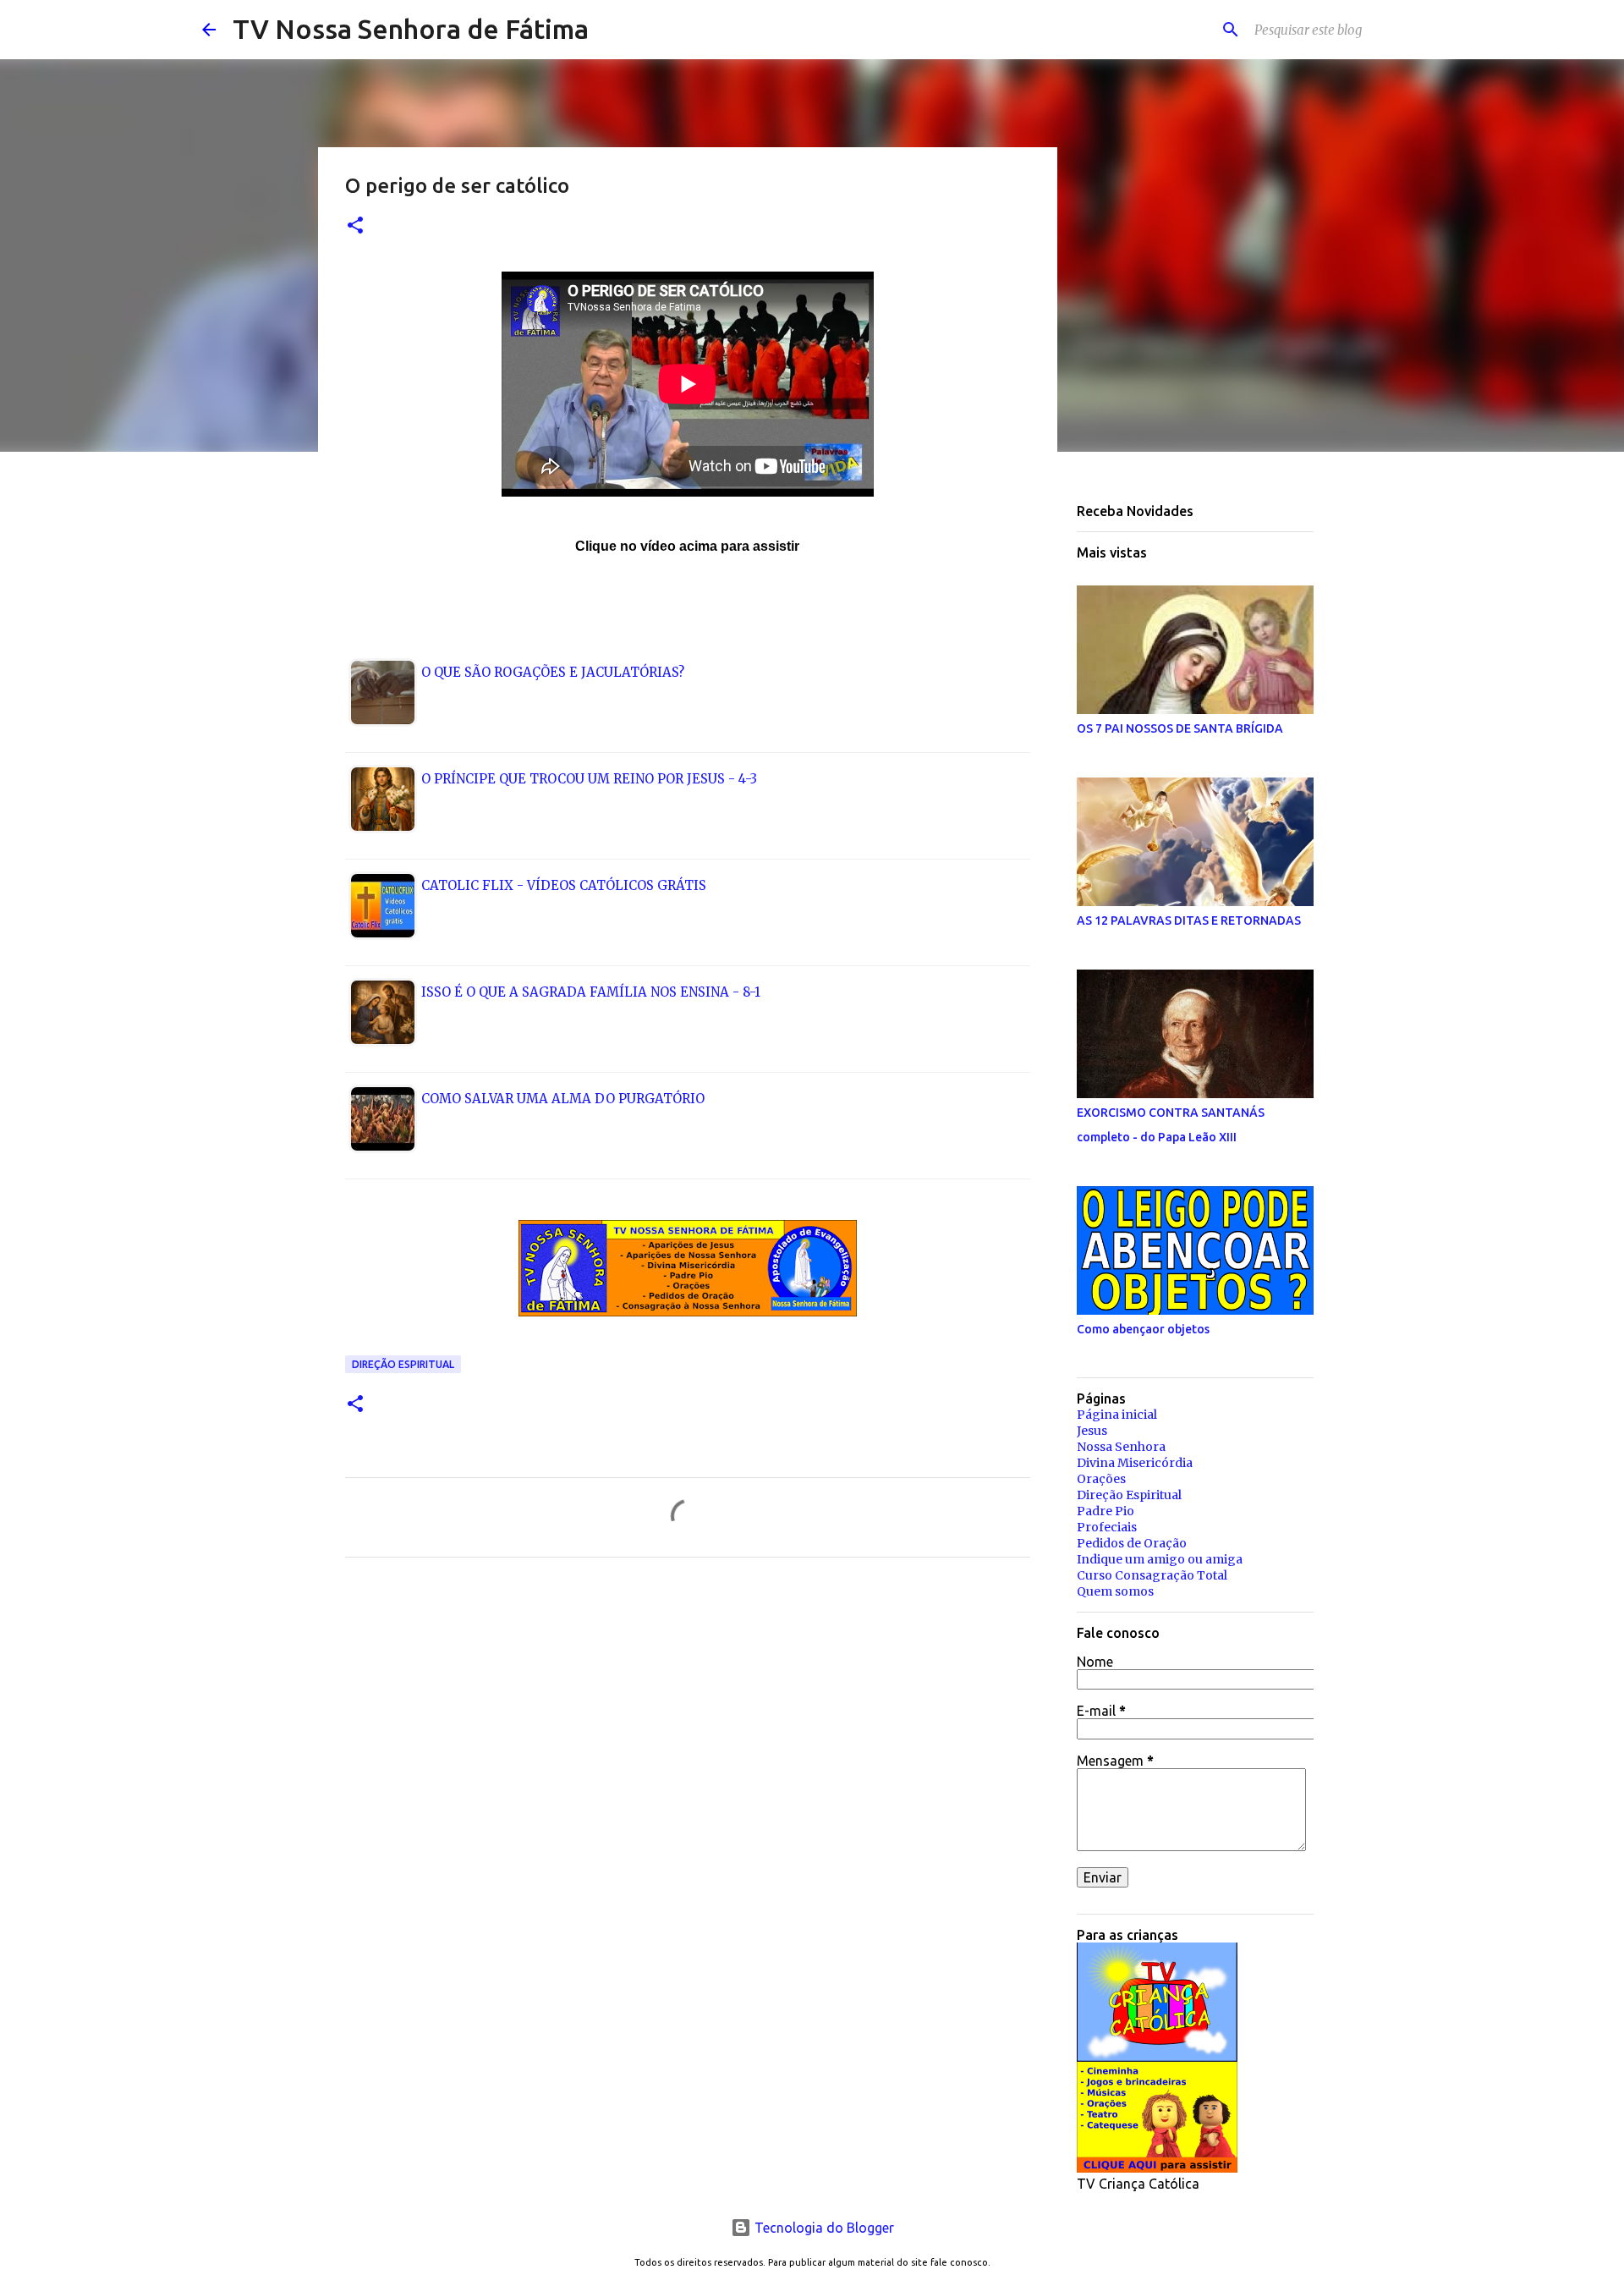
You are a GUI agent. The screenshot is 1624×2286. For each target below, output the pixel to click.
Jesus (1092, 1431)
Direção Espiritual (403, 1364)
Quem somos (1115, 1591)
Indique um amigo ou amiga (1160, 1559)
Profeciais (1107, 1527)
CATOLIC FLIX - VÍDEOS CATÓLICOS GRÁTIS (564, 885)
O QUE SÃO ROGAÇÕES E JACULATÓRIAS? (553, 672)
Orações (1101, 1479)
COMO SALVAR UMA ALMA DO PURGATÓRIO (563, 1099)
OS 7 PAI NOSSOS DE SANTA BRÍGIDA (1180, 728)
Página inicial (1117, 1415)
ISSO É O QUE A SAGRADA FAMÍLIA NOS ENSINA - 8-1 (591, 992)
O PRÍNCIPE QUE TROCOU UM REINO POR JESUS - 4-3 (589, 779)
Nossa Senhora (1121, 1447)
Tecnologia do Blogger (823, 2228)
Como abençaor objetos (1143, 1329)
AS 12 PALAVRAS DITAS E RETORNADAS (1189, 920)
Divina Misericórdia (1135, 1463)
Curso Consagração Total (1152, 1575)
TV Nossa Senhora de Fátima (411, 29)
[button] (355, 226)
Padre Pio (1106, 1511)
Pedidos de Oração (1132, 1543)
